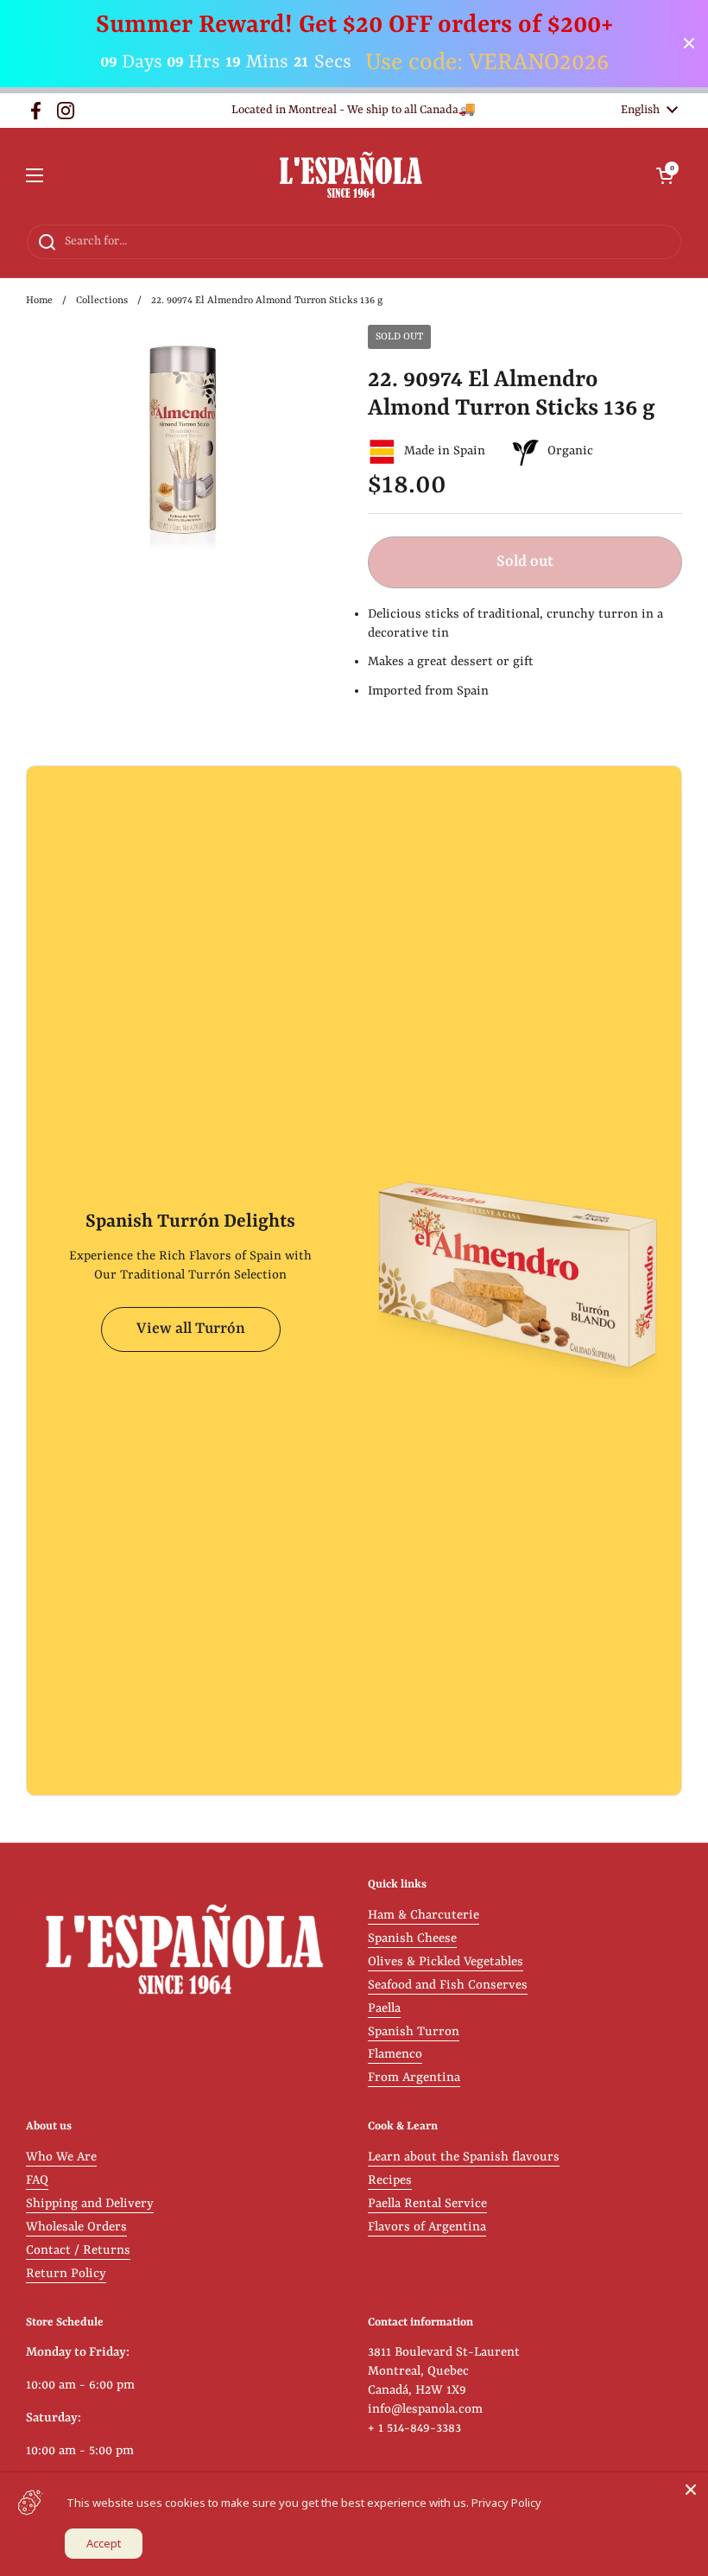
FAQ (37, 2181)
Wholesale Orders (76, 2227)
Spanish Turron (414, 2032)
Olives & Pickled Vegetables (446, 1962)
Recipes (390, 2181)
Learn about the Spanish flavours (464, 2157)
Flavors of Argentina (427, 2227)
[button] (665, 175)
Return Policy (66, 2274)
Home (39, 301)
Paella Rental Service (427, 2204)
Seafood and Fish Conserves (448, 1986)
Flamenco (395, 2055)
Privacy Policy (506, 2503)
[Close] (691, 2490)
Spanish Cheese (412, 1939)
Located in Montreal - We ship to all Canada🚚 (354, 110)
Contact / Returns (78, 2251)
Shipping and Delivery (90, 2204)
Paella (384, 2009)
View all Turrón (191, 1329)
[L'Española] (350, 176)
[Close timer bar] (689, 43)
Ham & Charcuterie (424, 1916)
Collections (102, 301)
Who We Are (61, 2157)
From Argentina (414, 2078)
